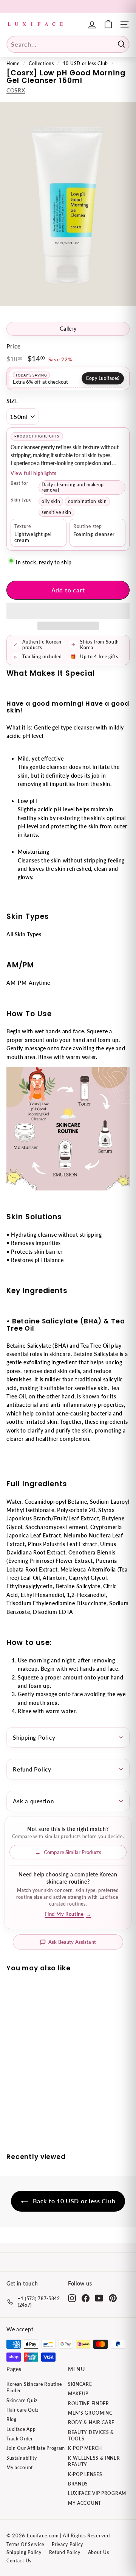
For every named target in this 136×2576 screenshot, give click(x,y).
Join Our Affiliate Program (36, 2448)
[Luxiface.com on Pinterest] (113, 2298)
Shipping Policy (34, 1737)
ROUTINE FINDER (89, 2403)
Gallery (68, 329)
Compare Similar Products (73, 1852)
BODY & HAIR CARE (91, 2422)
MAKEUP (78, 2394)
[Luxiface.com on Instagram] (72, 2298)
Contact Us (19, 2561)
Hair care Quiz (22, 2410)
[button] (68, 611)
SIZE (13, 401)
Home (13, 63)
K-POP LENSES (85, 2474)
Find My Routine (68, 1914)
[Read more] (108, 24)
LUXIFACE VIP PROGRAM (97, 2493)
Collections (41, 63)
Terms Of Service (25, 2544)
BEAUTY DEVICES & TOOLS (91, 2435)
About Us (99, 2552)
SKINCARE (80, 2384)
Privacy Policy (67, 2544)
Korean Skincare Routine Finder (34, 2387)
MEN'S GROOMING (90, 2413)
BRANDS (78, 2484)
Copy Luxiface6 (103, 378)
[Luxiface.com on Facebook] (86, 2298)
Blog (12, 2419)
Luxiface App (21, 2429)
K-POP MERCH (85, 2448)
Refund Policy (32, 1769)
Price (14, 346)
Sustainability (22, 2458)
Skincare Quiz (22, 2400)
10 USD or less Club (86, 63)
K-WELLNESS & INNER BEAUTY (94, 2461)
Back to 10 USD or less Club (73, 2201)
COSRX (16, 90)
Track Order (20, 2439)
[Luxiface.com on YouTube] (99, 2298)
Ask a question (33, 1801)
